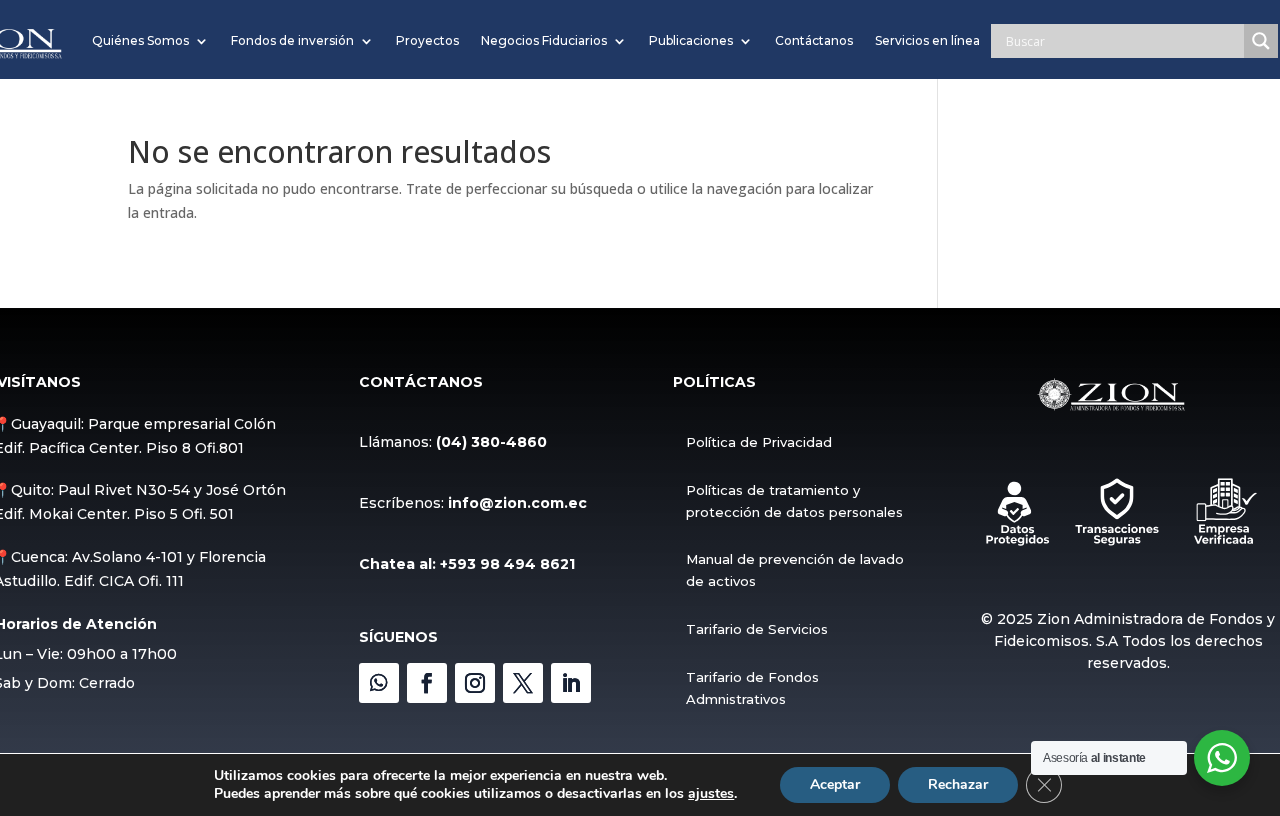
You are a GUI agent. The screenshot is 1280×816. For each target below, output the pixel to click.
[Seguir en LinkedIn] (571, 683)
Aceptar (835, 784)
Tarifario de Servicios (757, 629)
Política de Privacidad (759, 442)
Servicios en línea (927, 40)
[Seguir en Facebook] (427, 683)
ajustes (711, 794)
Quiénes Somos (140, 40)
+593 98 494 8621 (507, 564)
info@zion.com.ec (517, 503)
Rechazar (958, 784)
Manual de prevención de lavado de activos (795, 570)
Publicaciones (691, 40)
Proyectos (427, 40)
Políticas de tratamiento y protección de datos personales (794, 501)
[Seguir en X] (523, 683)
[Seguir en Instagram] (475, 683)
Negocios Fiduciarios (544, 40)
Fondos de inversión (292, 40)
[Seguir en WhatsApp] (379, 683)
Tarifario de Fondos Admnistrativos (752, 688)
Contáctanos (814, 40)
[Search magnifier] (1261, 41)
